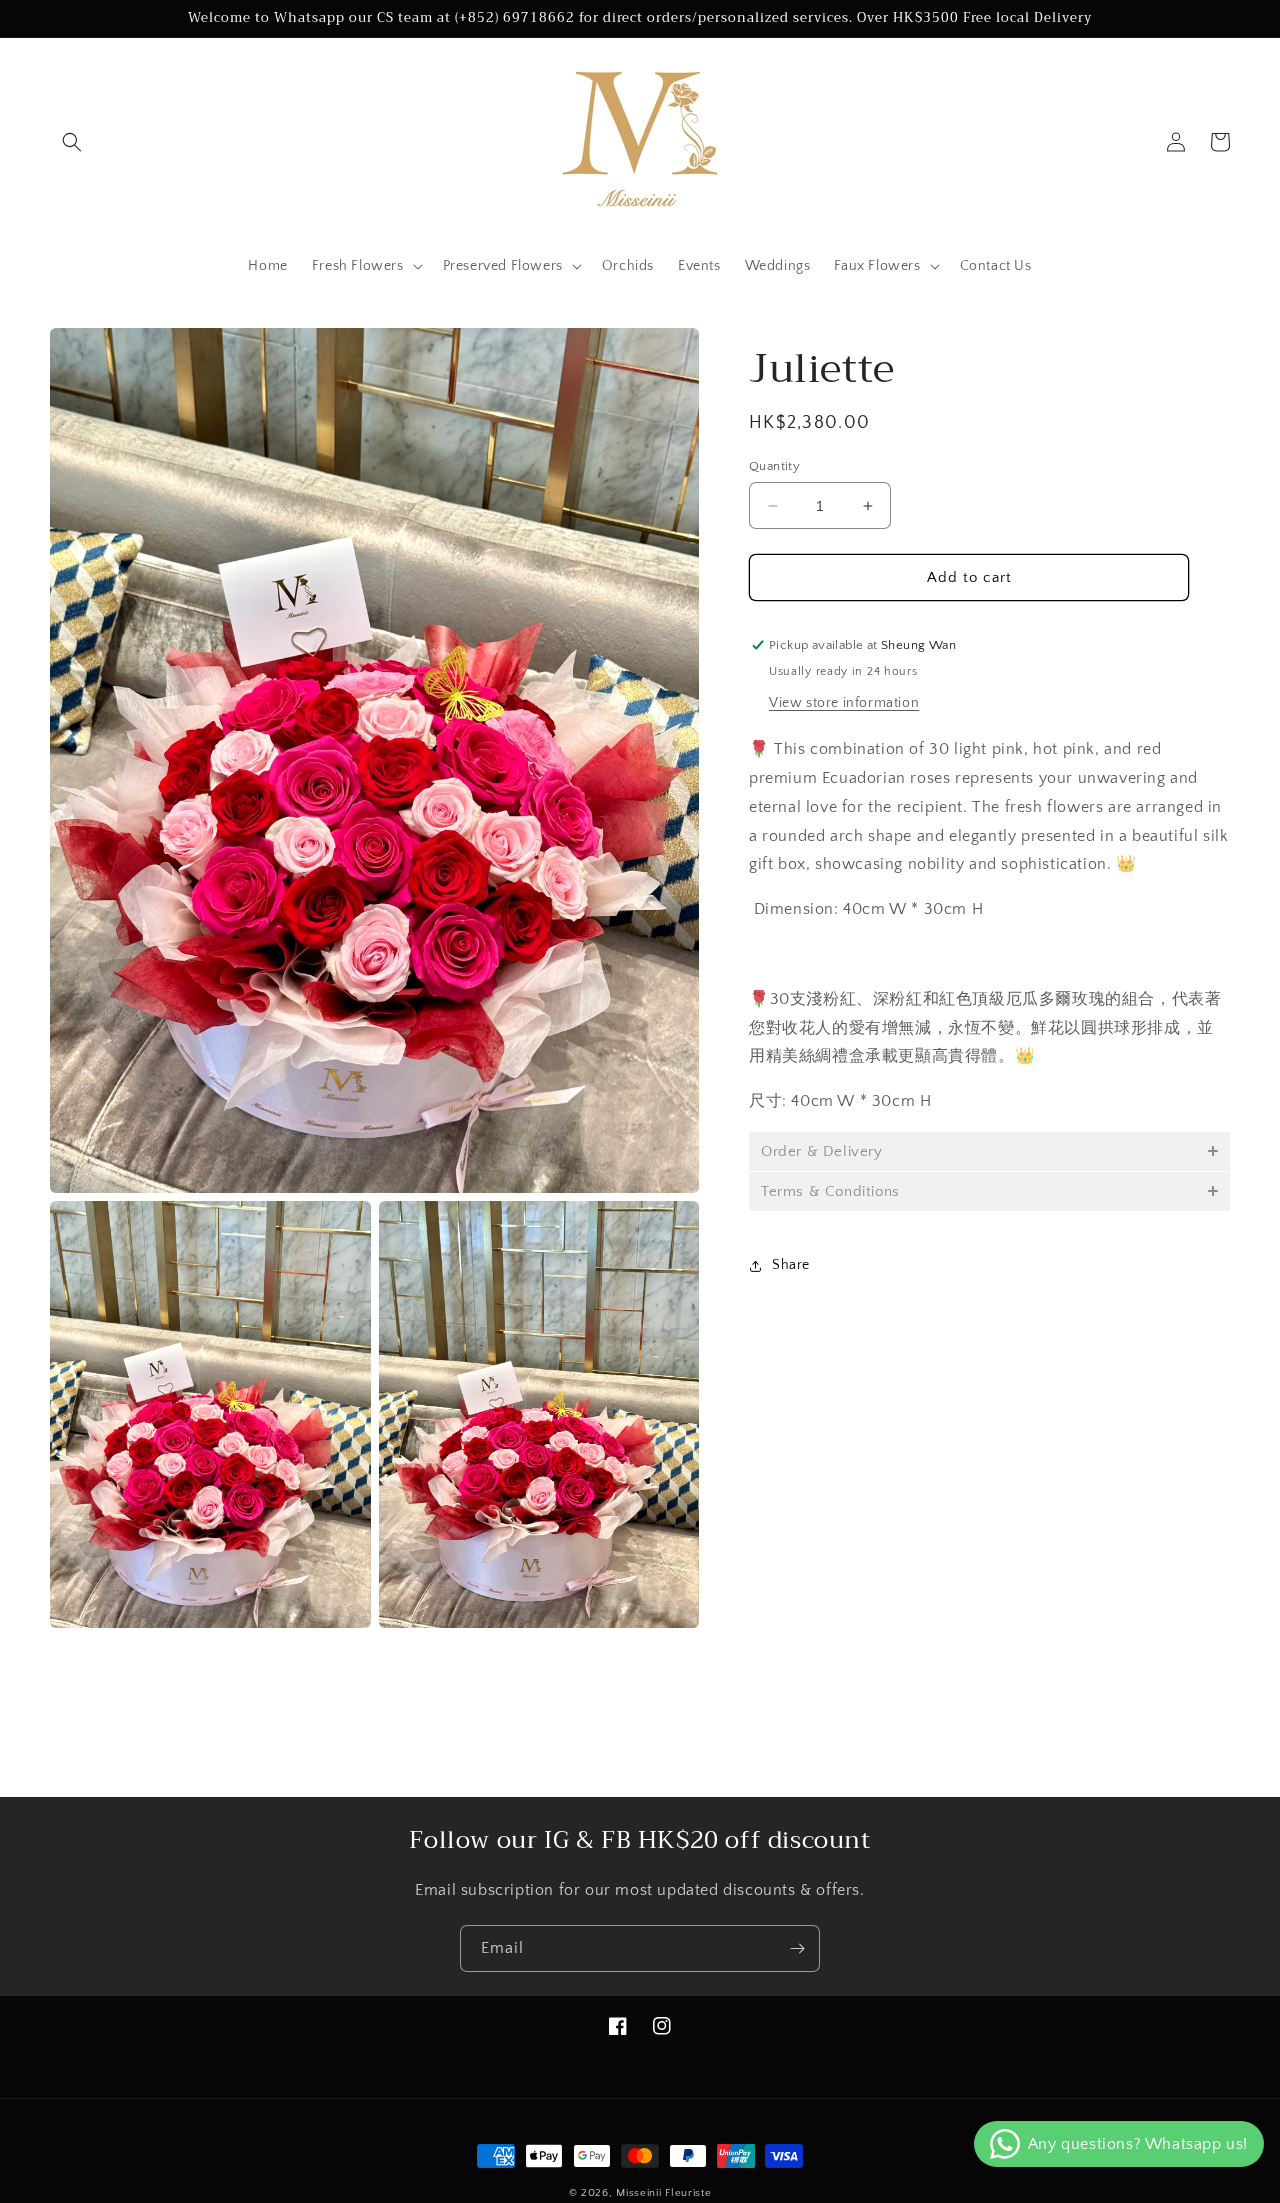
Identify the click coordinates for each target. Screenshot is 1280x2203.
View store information (844, 703)
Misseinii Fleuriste (663, 2193)
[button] (72, 142)
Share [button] (791, 1265)
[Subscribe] (797, 1948)
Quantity (774, 466)
